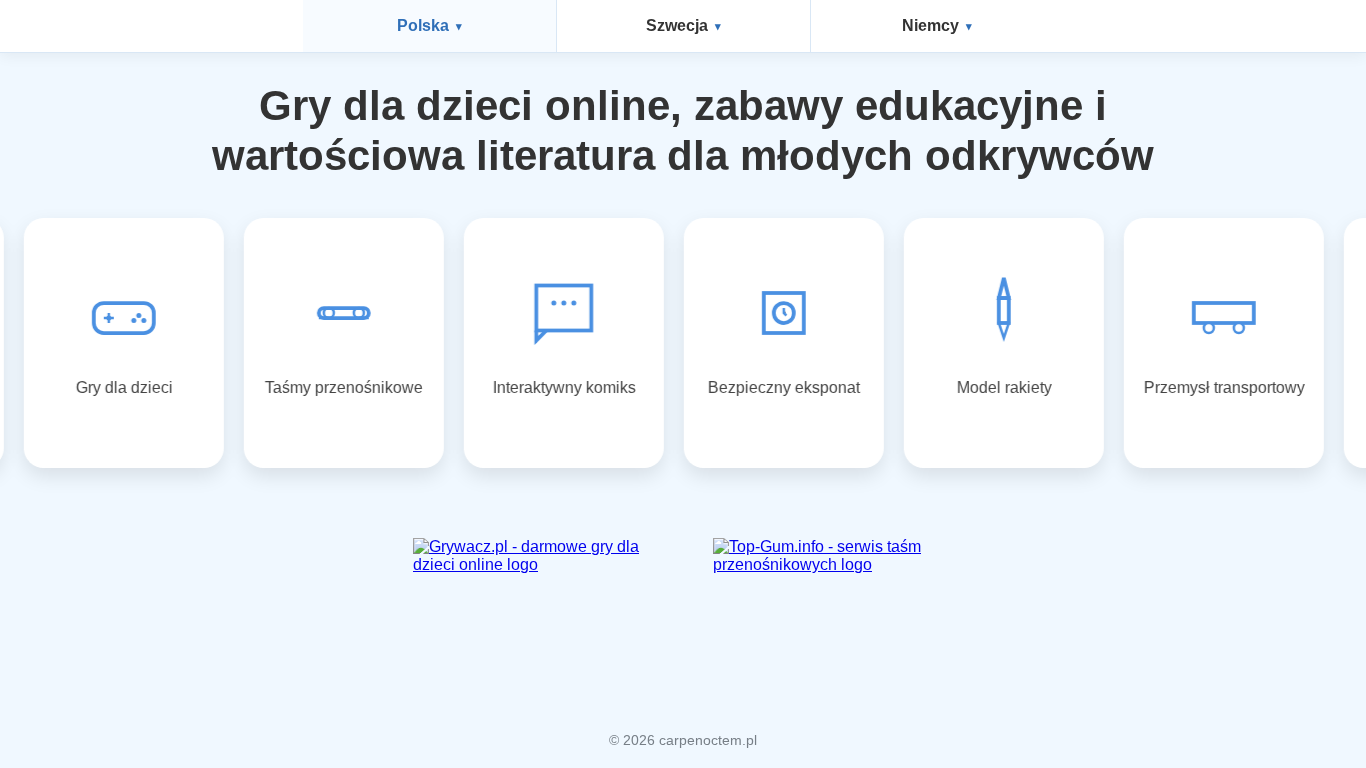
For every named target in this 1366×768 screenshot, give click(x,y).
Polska (423, 25)
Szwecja (677, 25)
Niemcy (930, 25)
